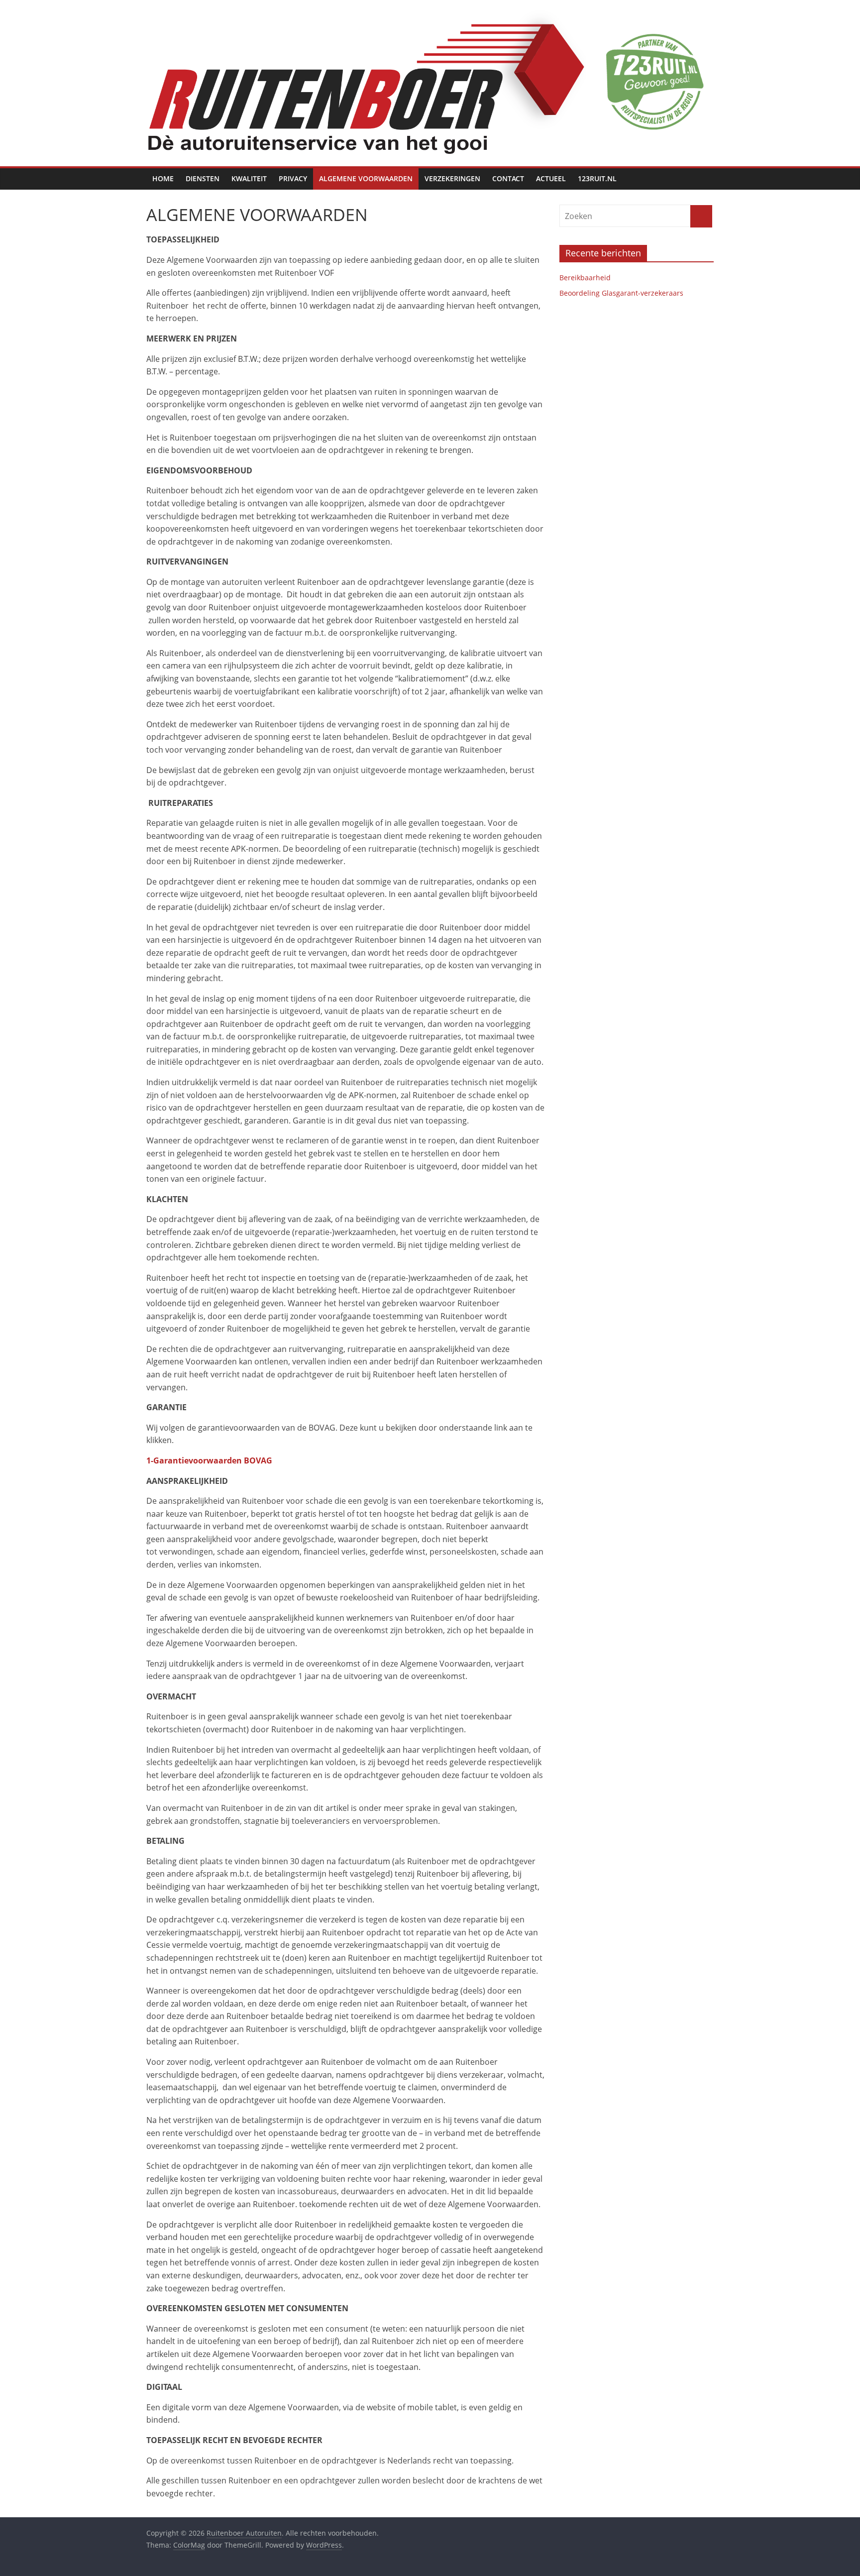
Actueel (551, 178)
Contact (508, 178)
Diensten (203, 178)
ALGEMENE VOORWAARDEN (366, 178)
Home (163, 178)
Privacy (293, 178)
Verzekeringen (452, 178)
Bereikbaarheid (585, 278)
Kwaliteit (249, 178)
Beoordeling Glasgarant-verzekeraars (621, 293)
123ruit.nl (597, 178)
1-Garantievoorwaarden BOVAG (209, 1460)
